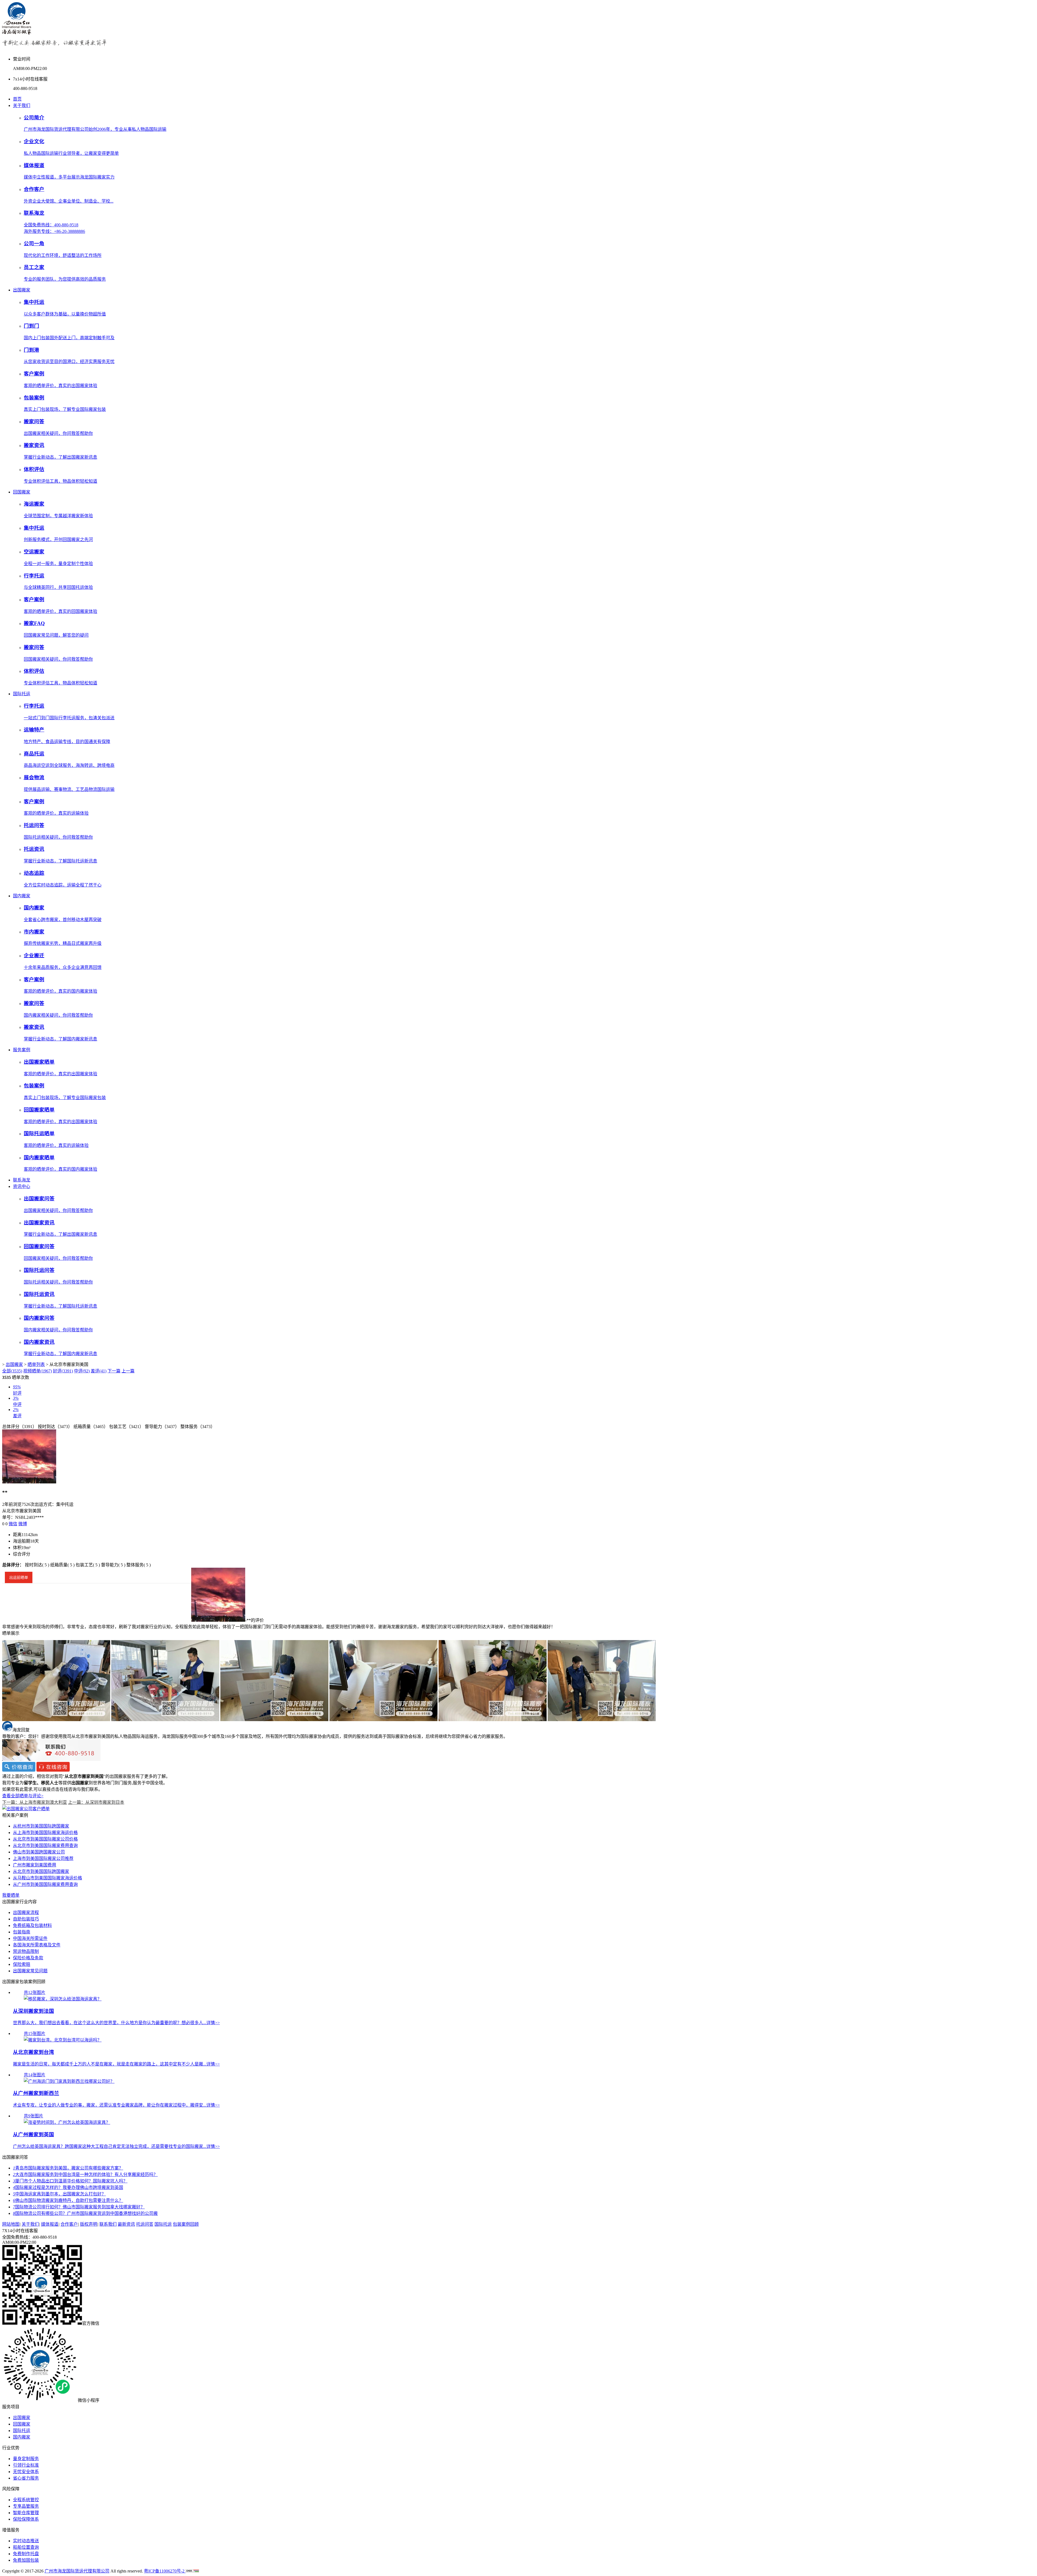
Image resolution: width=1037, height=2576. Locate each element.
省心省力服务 (26, 2478)
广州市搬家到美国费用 (35, 1865)
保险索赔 (22, 1964)
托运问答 (145, 2224)
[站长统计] (192, 2571)
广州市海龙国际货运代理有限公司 (77, 2571)
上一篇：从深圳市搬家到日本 (96, 1802)
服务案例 (22, 1050)
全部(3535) (12, 1371)
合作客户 (69, 2224)
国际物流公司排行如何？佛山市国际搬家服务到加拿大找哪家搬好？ (79, 2207)
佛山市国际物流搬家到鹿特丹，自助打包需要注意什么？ (68, 2200)
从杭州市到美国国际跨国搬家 (41, 1826)
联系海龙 (22, 1180)
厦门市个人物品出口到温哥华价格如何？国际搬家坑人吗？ (70, 2181)
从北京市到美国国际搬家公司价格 (45, 1839)
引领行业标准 (26, 2465)
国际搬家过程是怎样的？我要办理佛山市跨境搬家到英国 (68, 2187)
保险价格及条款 (28, 1958)
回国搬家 (22, 492)
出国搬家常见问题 (30, 1971)
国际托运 (22, 694)
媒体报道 (50, 2224)
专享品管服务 (26, 2506)
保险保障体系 (26, 2519)
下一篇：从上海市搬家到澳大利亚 (35, 1802)
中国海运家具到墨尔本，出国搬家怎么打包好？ (59, 2194)
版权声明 (89, 2224)
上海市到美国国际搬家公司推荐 (43, 1858)
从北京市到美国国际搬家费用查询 (45, 1845)
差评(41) (99, 1371)
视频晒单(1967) (38, 1371)
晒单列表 (36, 1364)
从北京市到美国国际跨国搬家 (41, 1871)
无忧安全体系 (26, 2472)
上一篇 (128, 1371)
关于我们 (22, 105)
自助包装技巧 (26, 1919)
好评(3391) (63, 1371)
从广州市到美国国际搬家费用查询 (45, 1884)
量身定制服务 (26, 2459)
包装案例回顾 (186, 2224)
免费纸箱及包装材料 (32, 1925)
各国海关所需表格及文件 (37, 1945)
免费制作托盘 (26, 2554)
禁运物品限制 (26, 1951)
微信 (13, 1524)
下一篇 (114, 1371)
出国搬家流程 (26, 1912)
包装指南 (22, 1932)
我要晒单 (11, 1895)
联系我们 (108, 2224)
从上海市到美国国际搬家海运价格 (45, 1833)
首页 (17, 99)
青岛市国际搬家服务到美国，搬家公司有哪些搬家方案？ (68, 2168)
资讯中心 (22, 1186)
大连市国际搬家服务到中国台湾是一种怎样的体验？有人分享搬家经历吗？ (85, 2174)
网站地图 (11, 2224)
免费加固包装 (26, 2560)
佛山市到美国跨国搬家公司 (39, 1852)
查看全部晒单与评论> (23, 1796)
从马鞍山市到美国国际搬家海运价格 (48, 1878)
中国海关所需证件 (30, 1938)
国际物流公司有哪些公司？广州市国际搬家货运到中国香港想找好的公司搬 (85, 2213)
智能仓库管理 (26, 2513)
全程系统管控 (26, 2500)
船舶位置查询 (26, 2547)
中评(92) (82, 1371)
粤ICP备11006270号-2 (165, 2571)
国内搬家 (22, 896)
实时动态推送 (26, 2541)
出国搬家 (22, 290)
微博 (23, 1524)
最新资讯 (126, 2224)
